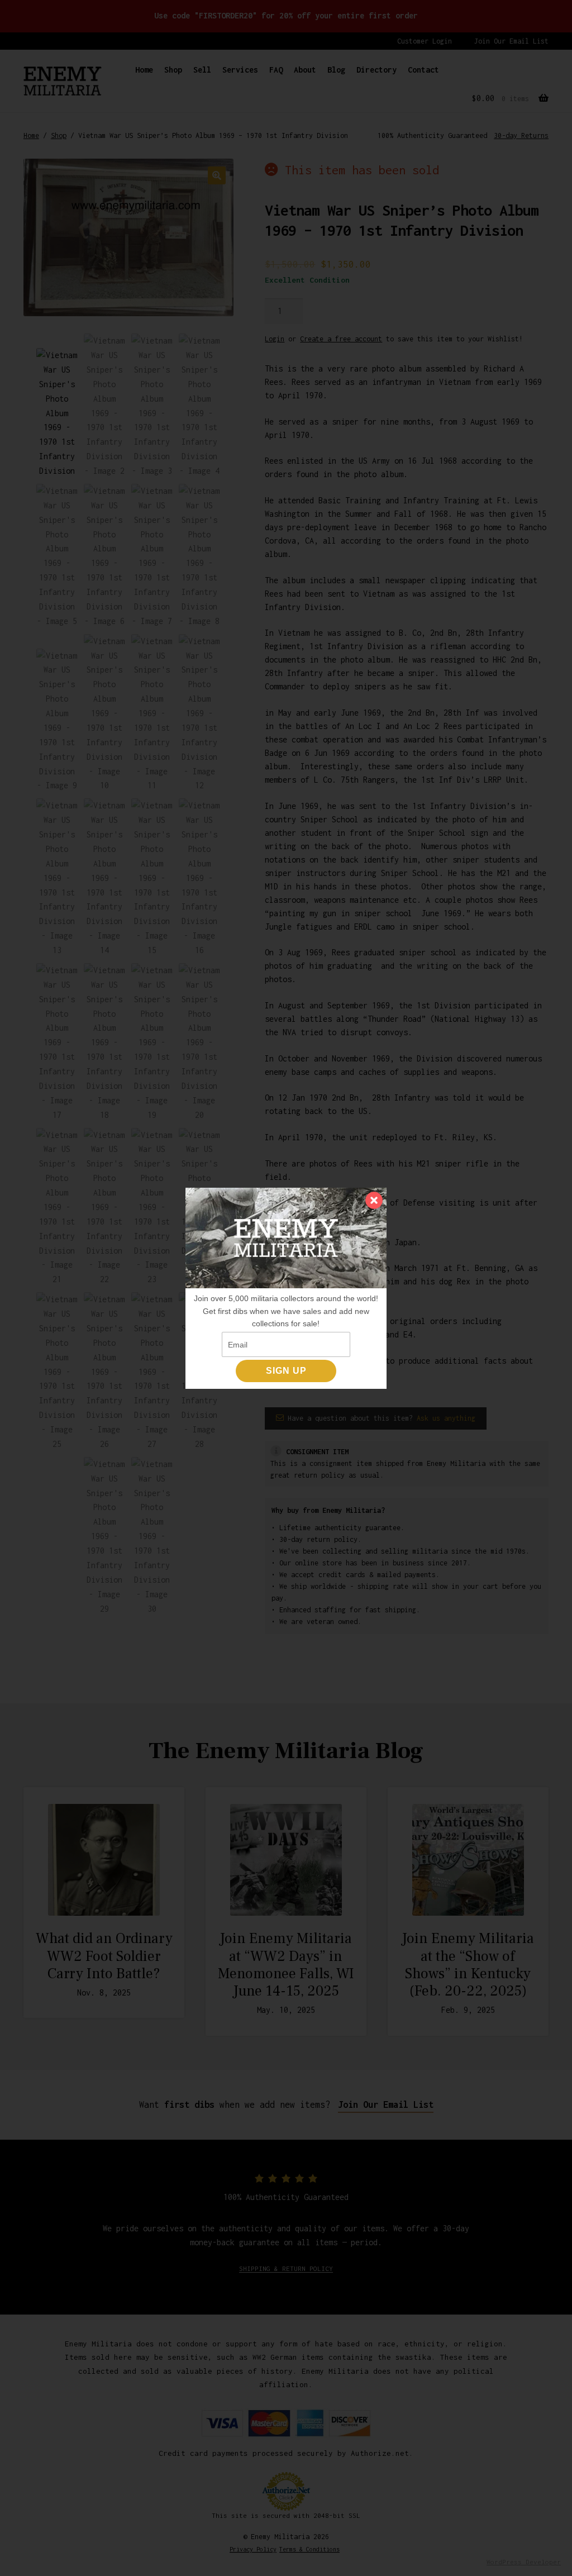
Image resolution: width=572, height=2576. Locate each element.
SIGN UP (286, 1371)
